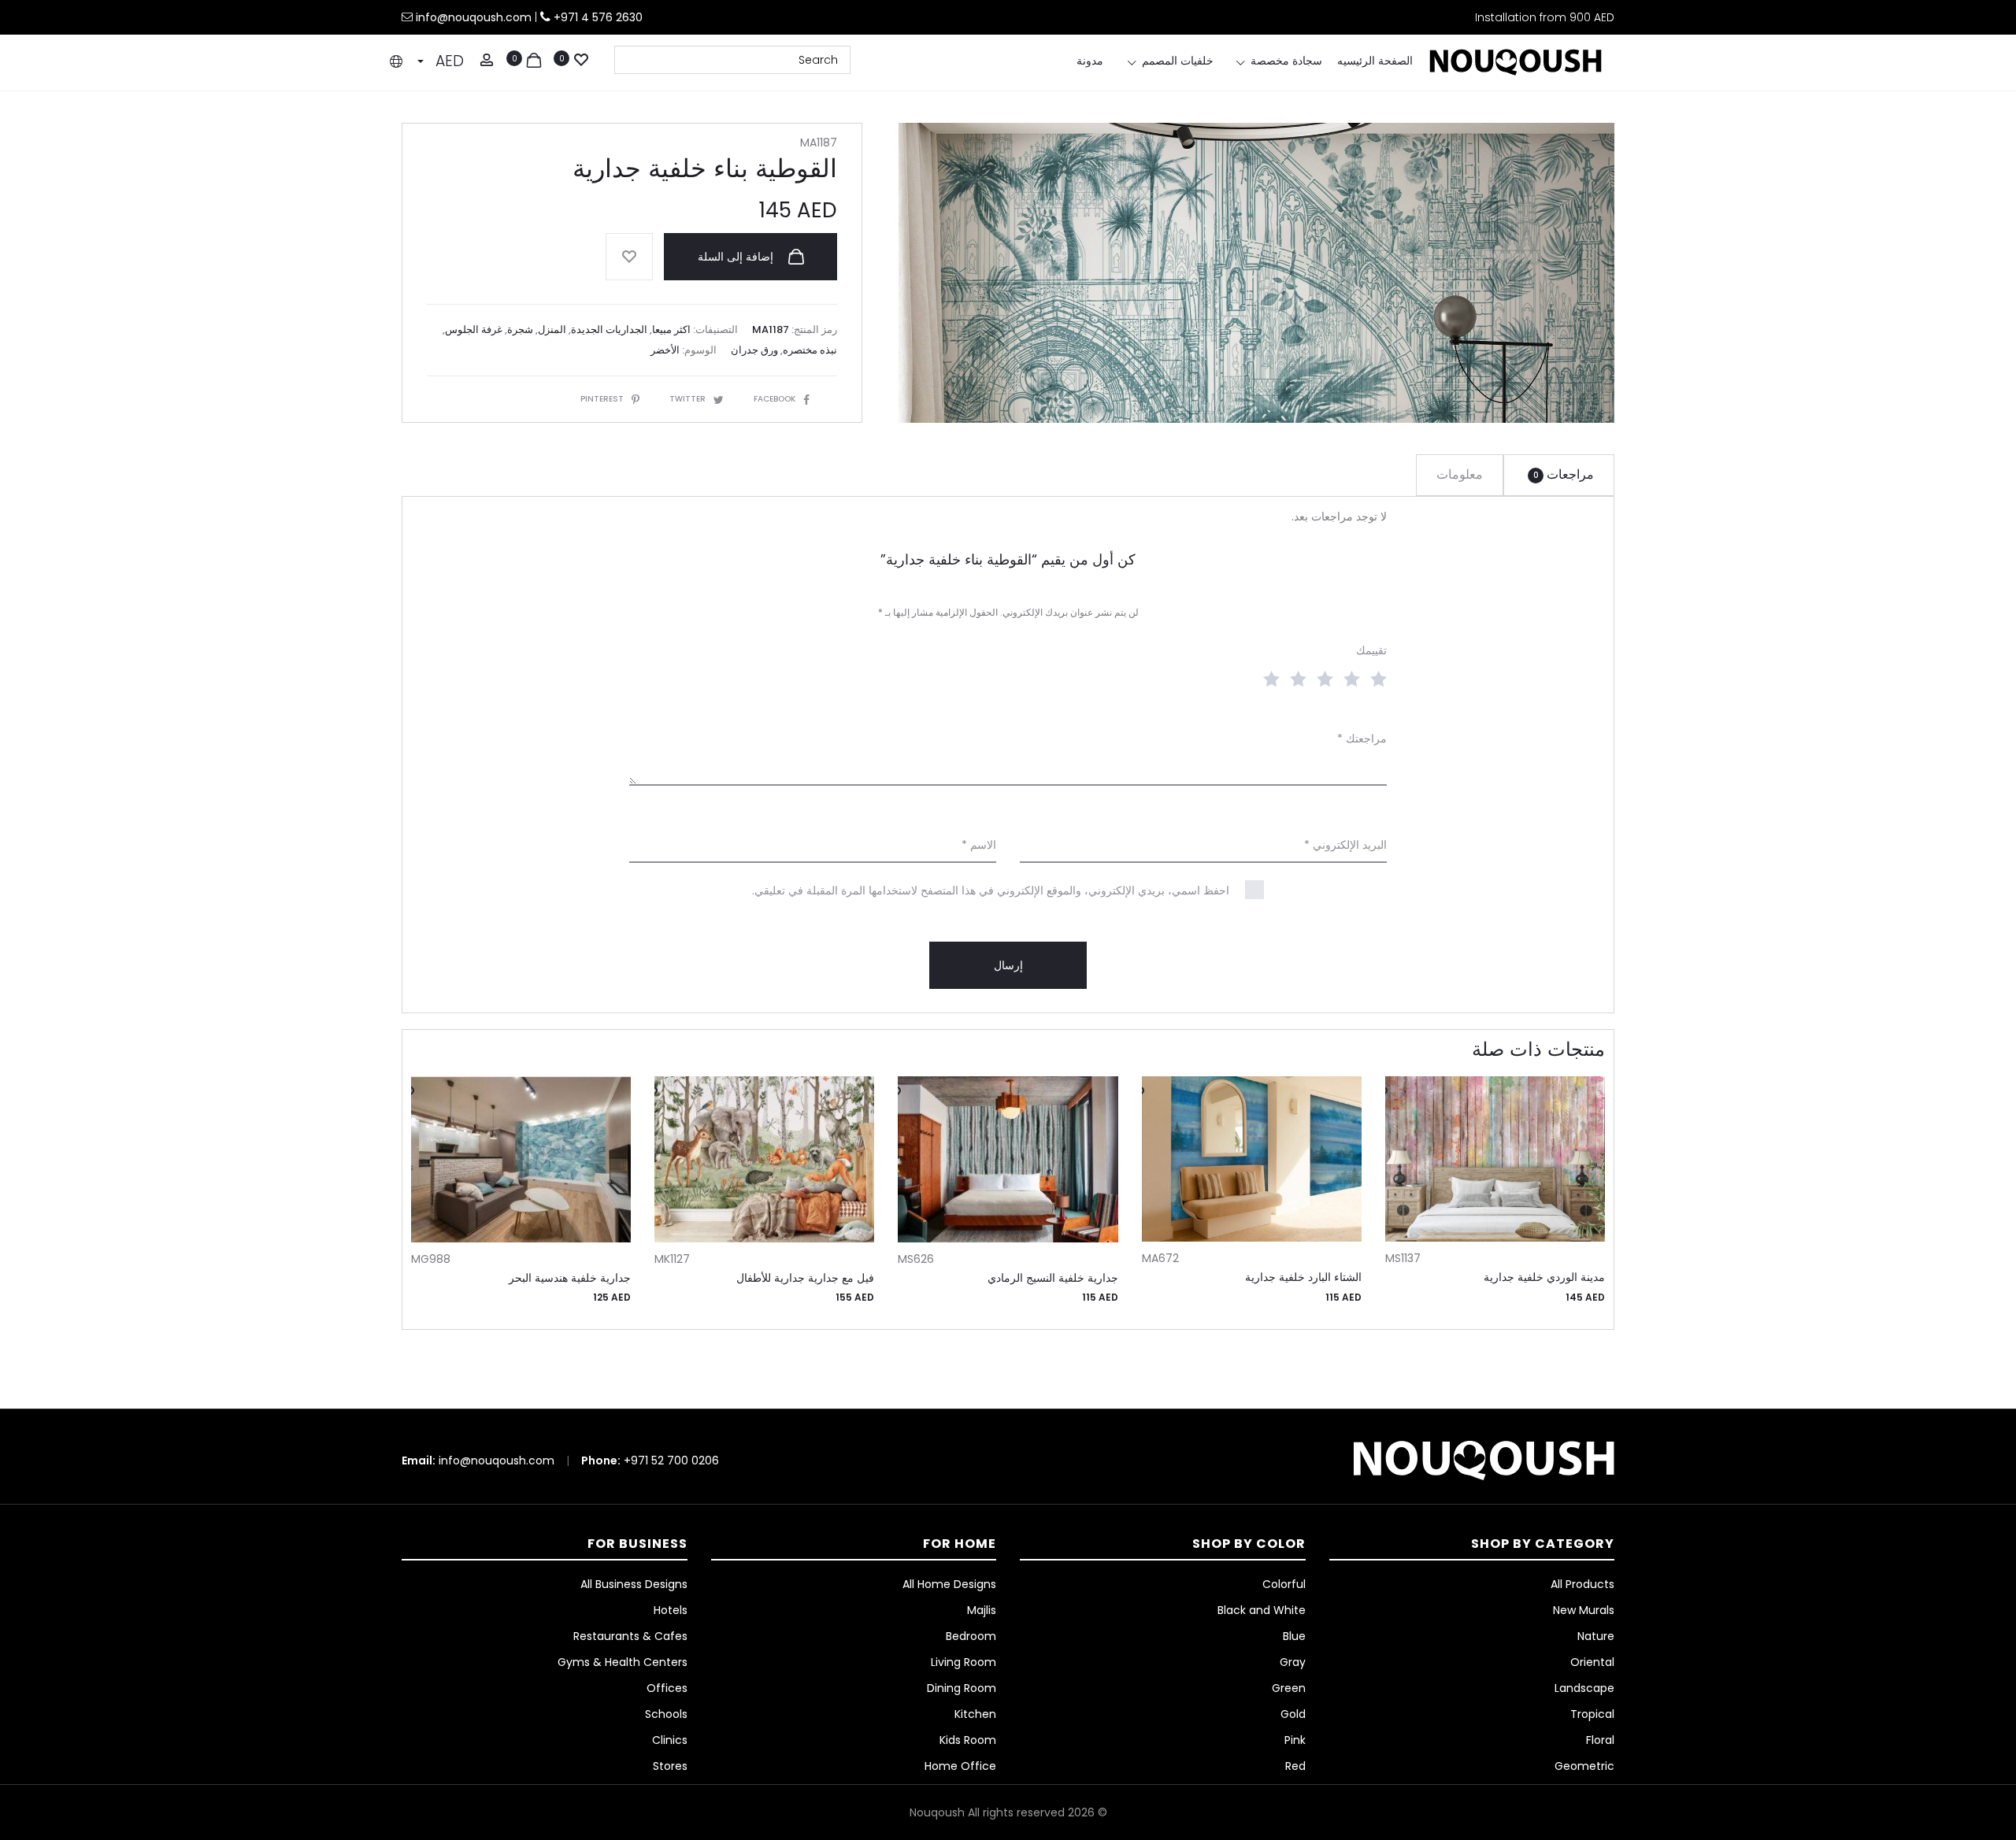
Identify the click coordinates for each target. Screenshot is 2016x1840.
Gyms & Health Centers (623, 1662)
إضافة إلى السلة (737, 257)
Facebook (775, 399)
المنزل (552, 329)
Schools (666, 1714)
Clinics (670, 1740)
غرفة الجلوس (474, 329)
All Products (1582, 1584)
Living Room (964, 1662)
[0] (581, 58)
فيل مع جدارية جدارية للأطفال (805, 1278)
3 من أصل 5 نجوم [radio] (1321, 678)
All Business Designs (634, 1584)
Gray (1293, 1662)
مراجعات (1564, 474)
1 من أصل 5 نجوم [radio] (1375, 678)
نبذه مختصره (810, 350)
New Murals (1584, 1610)
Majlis (982, 1610)
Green (1289, 1688)
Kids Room (968, 1740)
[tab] (1559, 475)
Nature (1596, 1636)
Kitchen (975, 1714)
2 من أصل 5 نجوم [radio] (1348, 678)
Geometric (1584, 1766)
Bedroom (971, 1636)
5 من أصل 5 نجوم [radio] (1268, 678)
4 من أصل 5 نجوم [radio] (1295, 678)
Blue (1294, 1636)
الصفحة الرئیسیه (1375, 61)
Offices (667, 1688)
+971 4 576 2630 (598, 17)
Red (1295, 1766)
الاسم (979, 845)
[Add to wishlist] (629, 257)
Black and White (1262, 1610)
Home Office (960, 1766)
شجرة (520, 329)
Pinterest (602, 399)
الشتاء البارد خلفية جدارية (1303, 1277)
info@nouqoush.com (475, 17)
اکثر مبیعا (671, 329)
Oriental (1592, 1662)
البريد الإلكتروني (1345, 845)
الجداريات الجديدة (609, 329)
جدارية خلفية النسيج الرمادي (1053, 1278)
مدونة (1090, 61)
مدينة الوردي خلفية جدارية (1544, 1277)
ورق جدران (754, 350)
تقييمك (1371, 650)
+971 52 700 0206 (671, 1461)
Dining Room (962, 1688)
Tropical (1592, 1714)
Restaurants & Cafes (630, 1636)
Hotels (671, 1610)
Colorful (1284, 1584)
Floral (1600, 1740)
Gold (1293, 1714)
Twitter (687, 399)
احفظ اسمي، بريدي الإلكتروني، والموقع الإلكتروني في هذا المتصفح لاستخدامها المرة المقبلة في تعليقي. (991, 890)
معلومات (1460, 474)
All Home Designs (949, 1584)
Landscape (1584, 1688)
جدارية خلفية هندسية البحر (570, 1278)
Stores (670, 1766)
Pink (1295, 1740)
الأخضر (665, 350)
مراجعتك (1362, 739)
